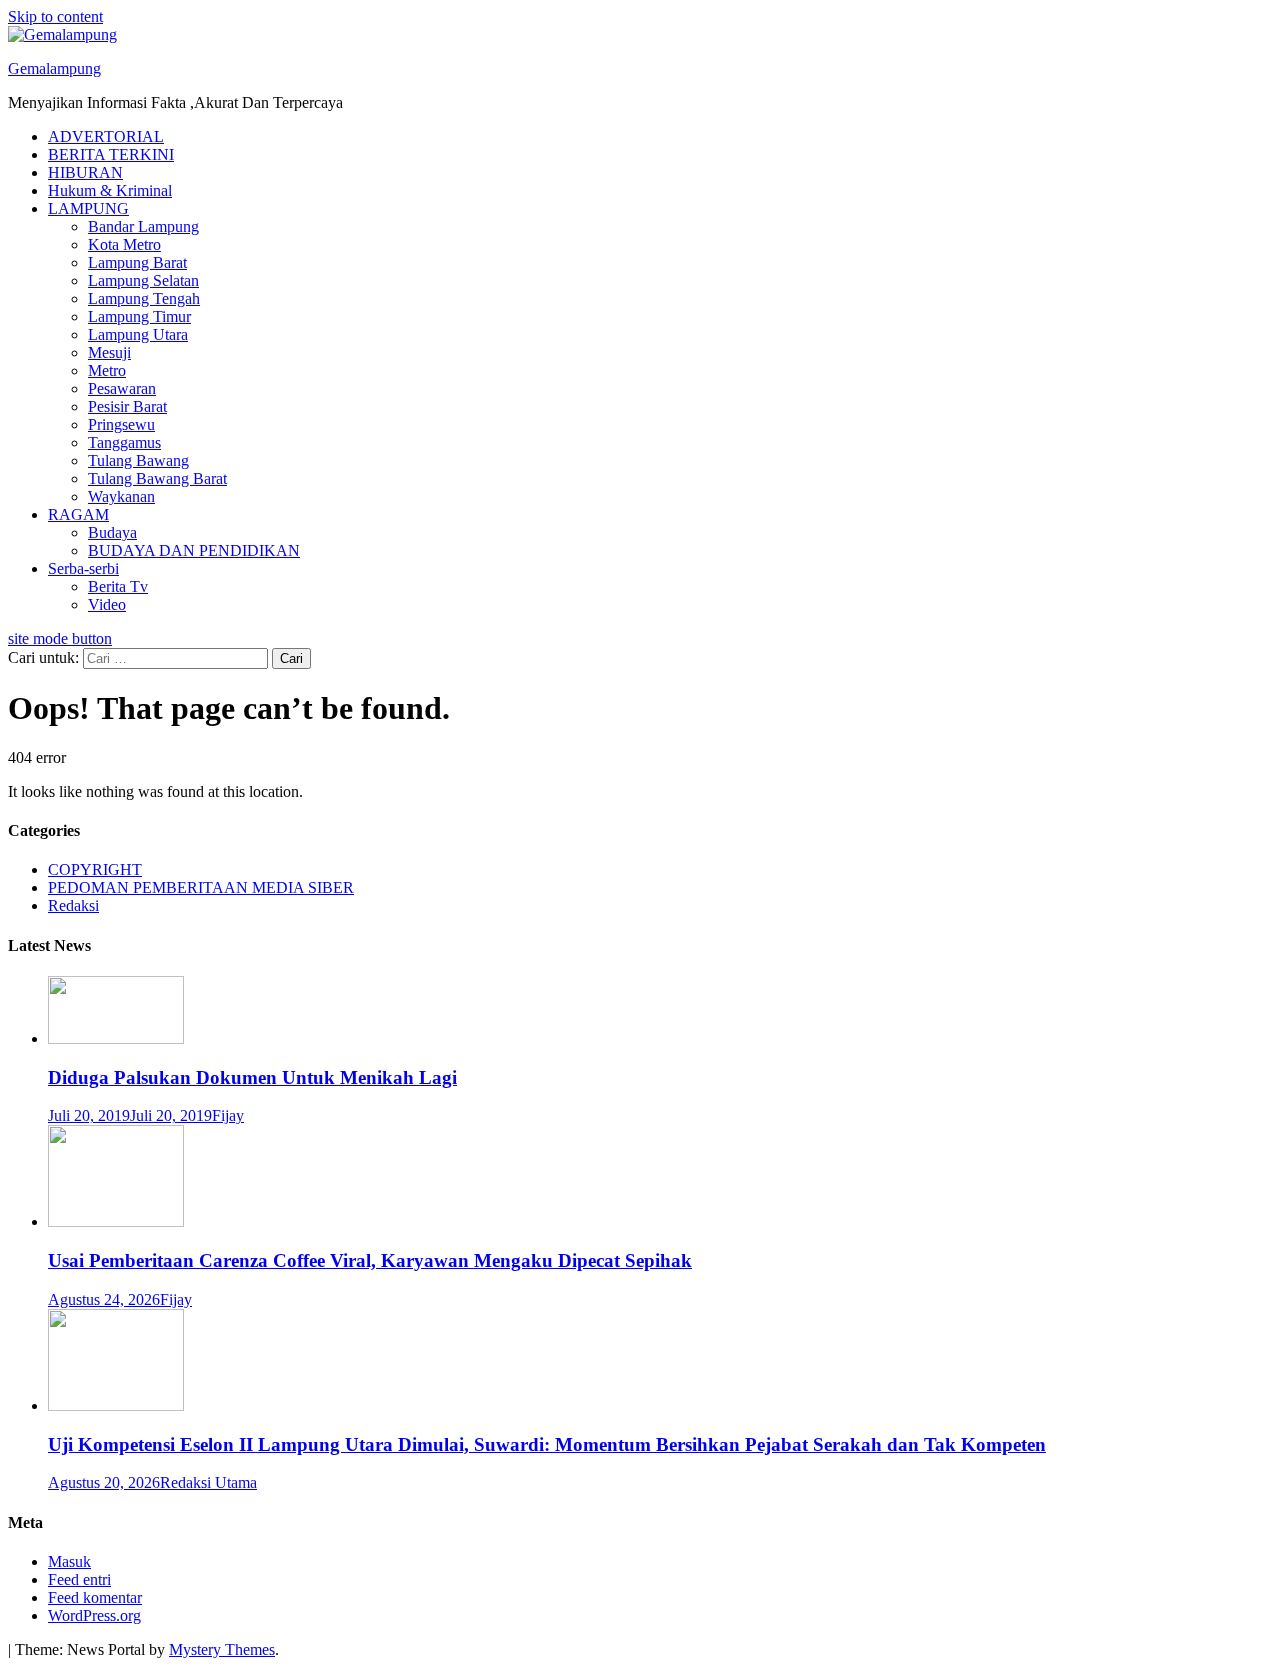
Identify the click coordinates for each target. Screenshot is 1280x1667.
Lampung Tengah (144, 298)
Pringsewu (121, 424)
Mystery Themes (222, 1649)
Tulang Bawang (138, 460)
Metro (107, 370)
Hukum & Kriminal (110, 190)
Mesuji (109, 352)
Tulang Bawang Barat (157, 478)
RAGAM (78, 514)
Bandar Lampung (143, 226)
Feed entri (79, 1579)
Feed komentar (95, 1597)
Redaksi (73, 905)
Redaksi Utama (208, 1482)
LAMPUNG (88, 208)
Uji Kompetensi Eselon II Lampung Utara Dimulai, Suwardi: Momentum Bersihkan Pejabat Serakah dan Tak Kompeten (547, 1444)
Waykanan (121, 496)
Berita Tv (118, 586)
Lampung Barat (137, 262)
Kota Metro (124, 244)
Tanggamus (124, 442)
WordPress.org (94, 1615)
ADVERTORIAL (106, 136)
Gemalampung (54, 68)
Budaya (112, 532)
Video (107, 604)
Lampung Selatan (143, 280)
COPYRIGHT (95, 869)
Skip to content (55, 16)
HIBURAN (85, 172)
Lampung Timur (139, 316)
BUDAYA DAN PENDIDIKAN (194, 550)
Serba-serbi (83, 568)
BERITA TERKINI (111, 154)
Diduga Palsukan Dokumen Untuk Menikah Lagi (252, 1077)
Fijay (228, 1115)
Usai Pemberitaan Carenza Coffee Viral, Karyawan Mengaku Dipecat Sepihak (370, 1260)
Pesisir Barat (127, 406)
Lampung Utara (138, 334)
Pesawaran (122, 388)
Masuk (69, 1561)
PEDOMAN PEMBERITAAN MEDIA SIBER (201, 887)
